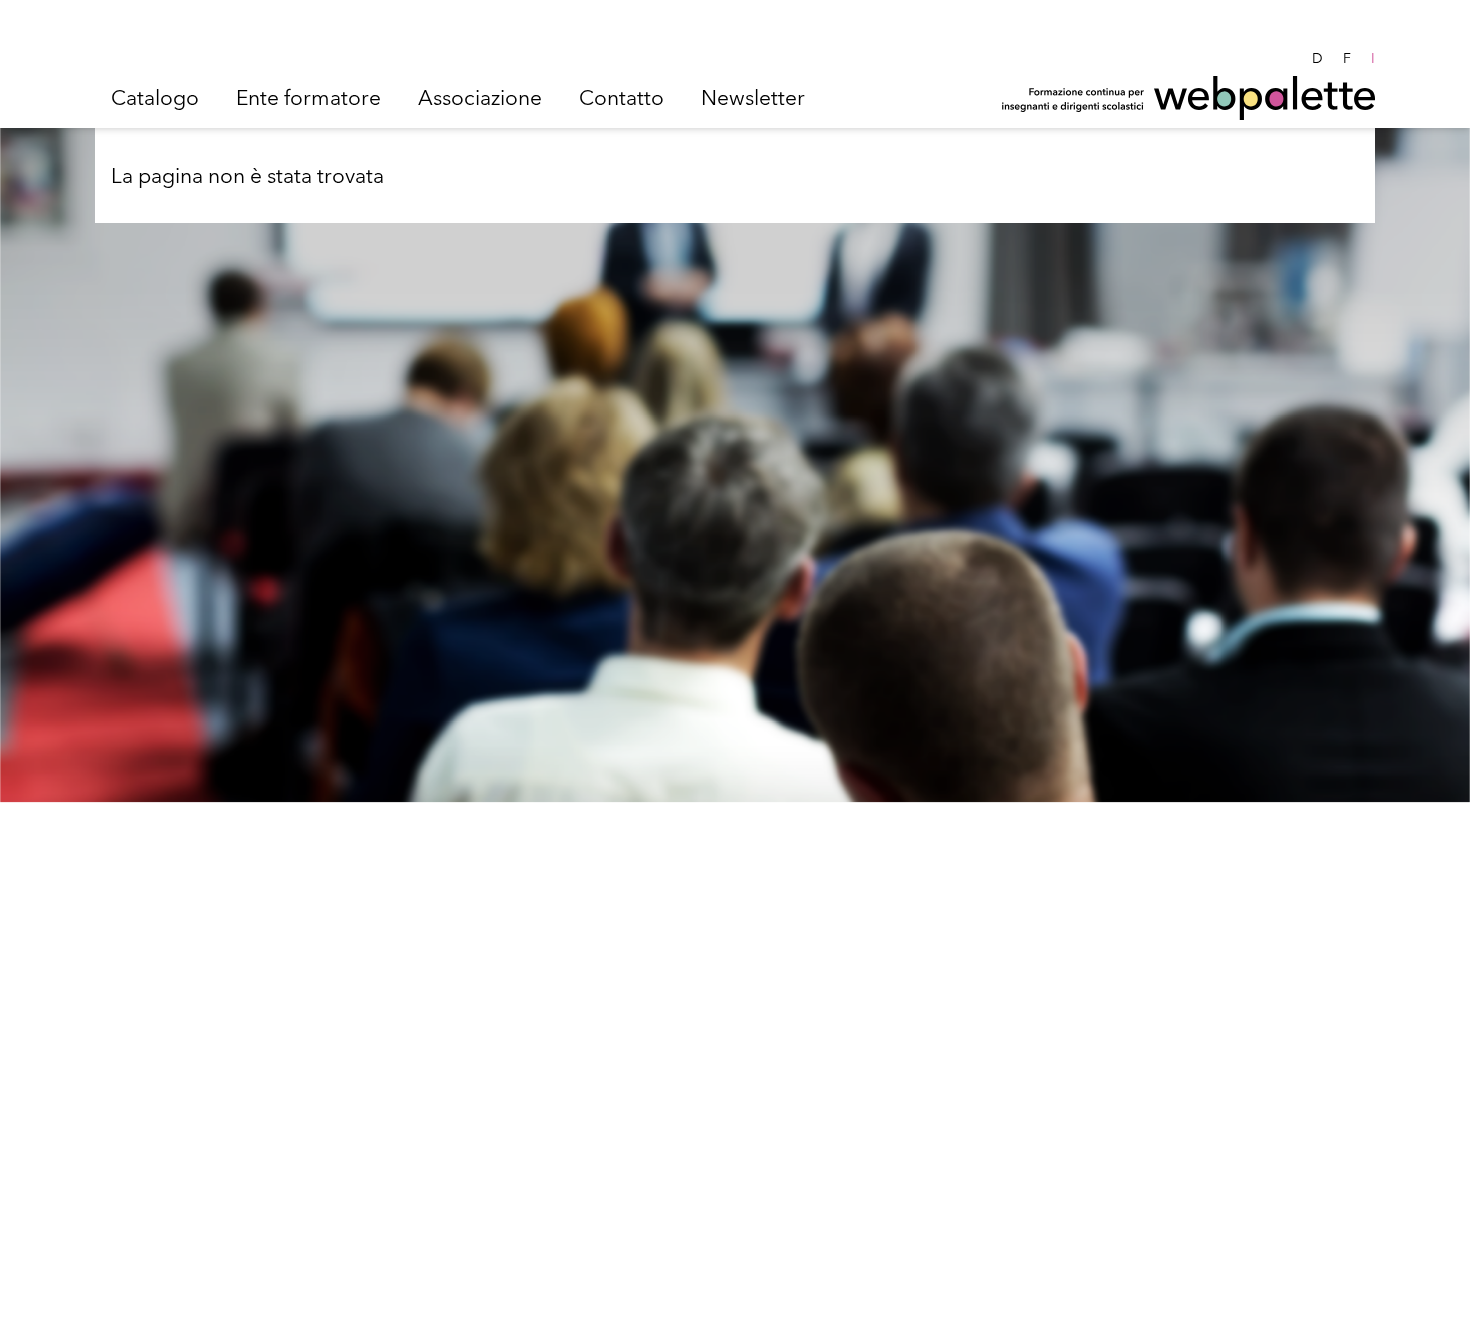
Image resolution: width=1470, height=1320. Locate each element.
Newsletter (753, 97)
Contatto (621, 97)
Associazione (480, 97)
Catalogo (155, 97)
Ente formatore (308, 97)
